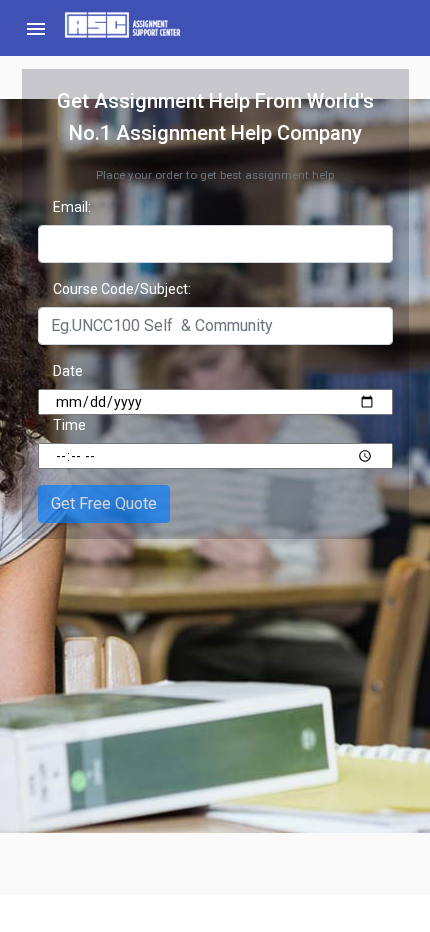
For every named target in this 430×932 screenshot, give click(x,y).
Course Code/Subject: (122, 289)
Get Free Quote (104, 503)
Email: (72, 207)
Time (69, 425)
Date (68, 371)
